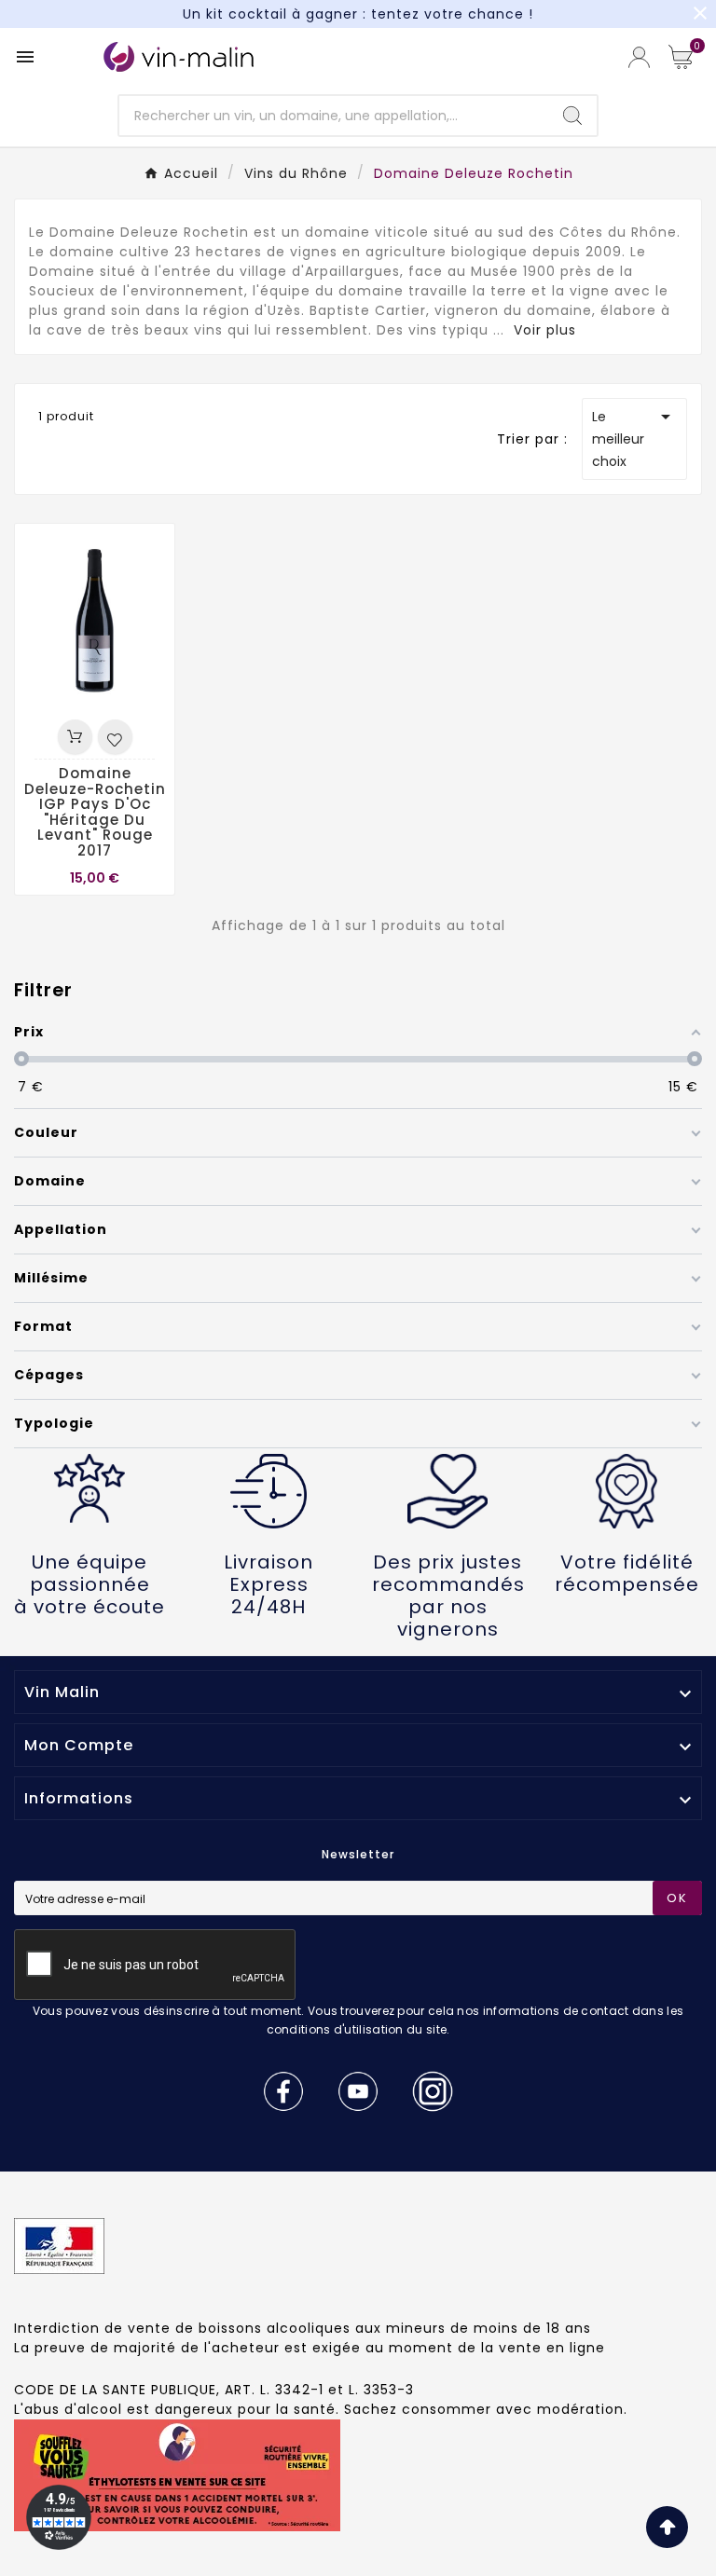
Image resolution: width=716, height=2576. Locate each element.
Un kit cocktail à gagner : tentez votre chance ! (358, 14)
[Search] (572, 116)
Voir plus (545, 330)
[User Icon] (639, 57)
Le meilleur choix (634, 438)
